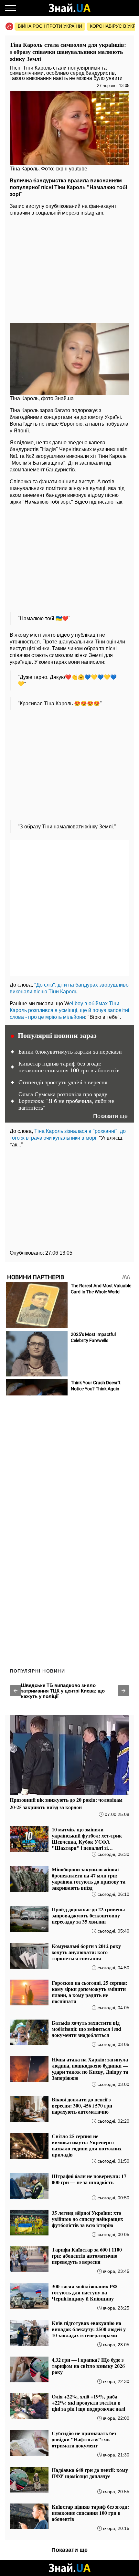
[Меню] (11, 8)
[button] (16, 1691)
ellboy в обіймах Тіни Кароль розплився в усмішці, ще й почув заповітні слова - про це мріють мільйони (69, 1010)
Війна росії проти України (50, 26)
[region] (69, 268)
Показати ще (110, 1116)
